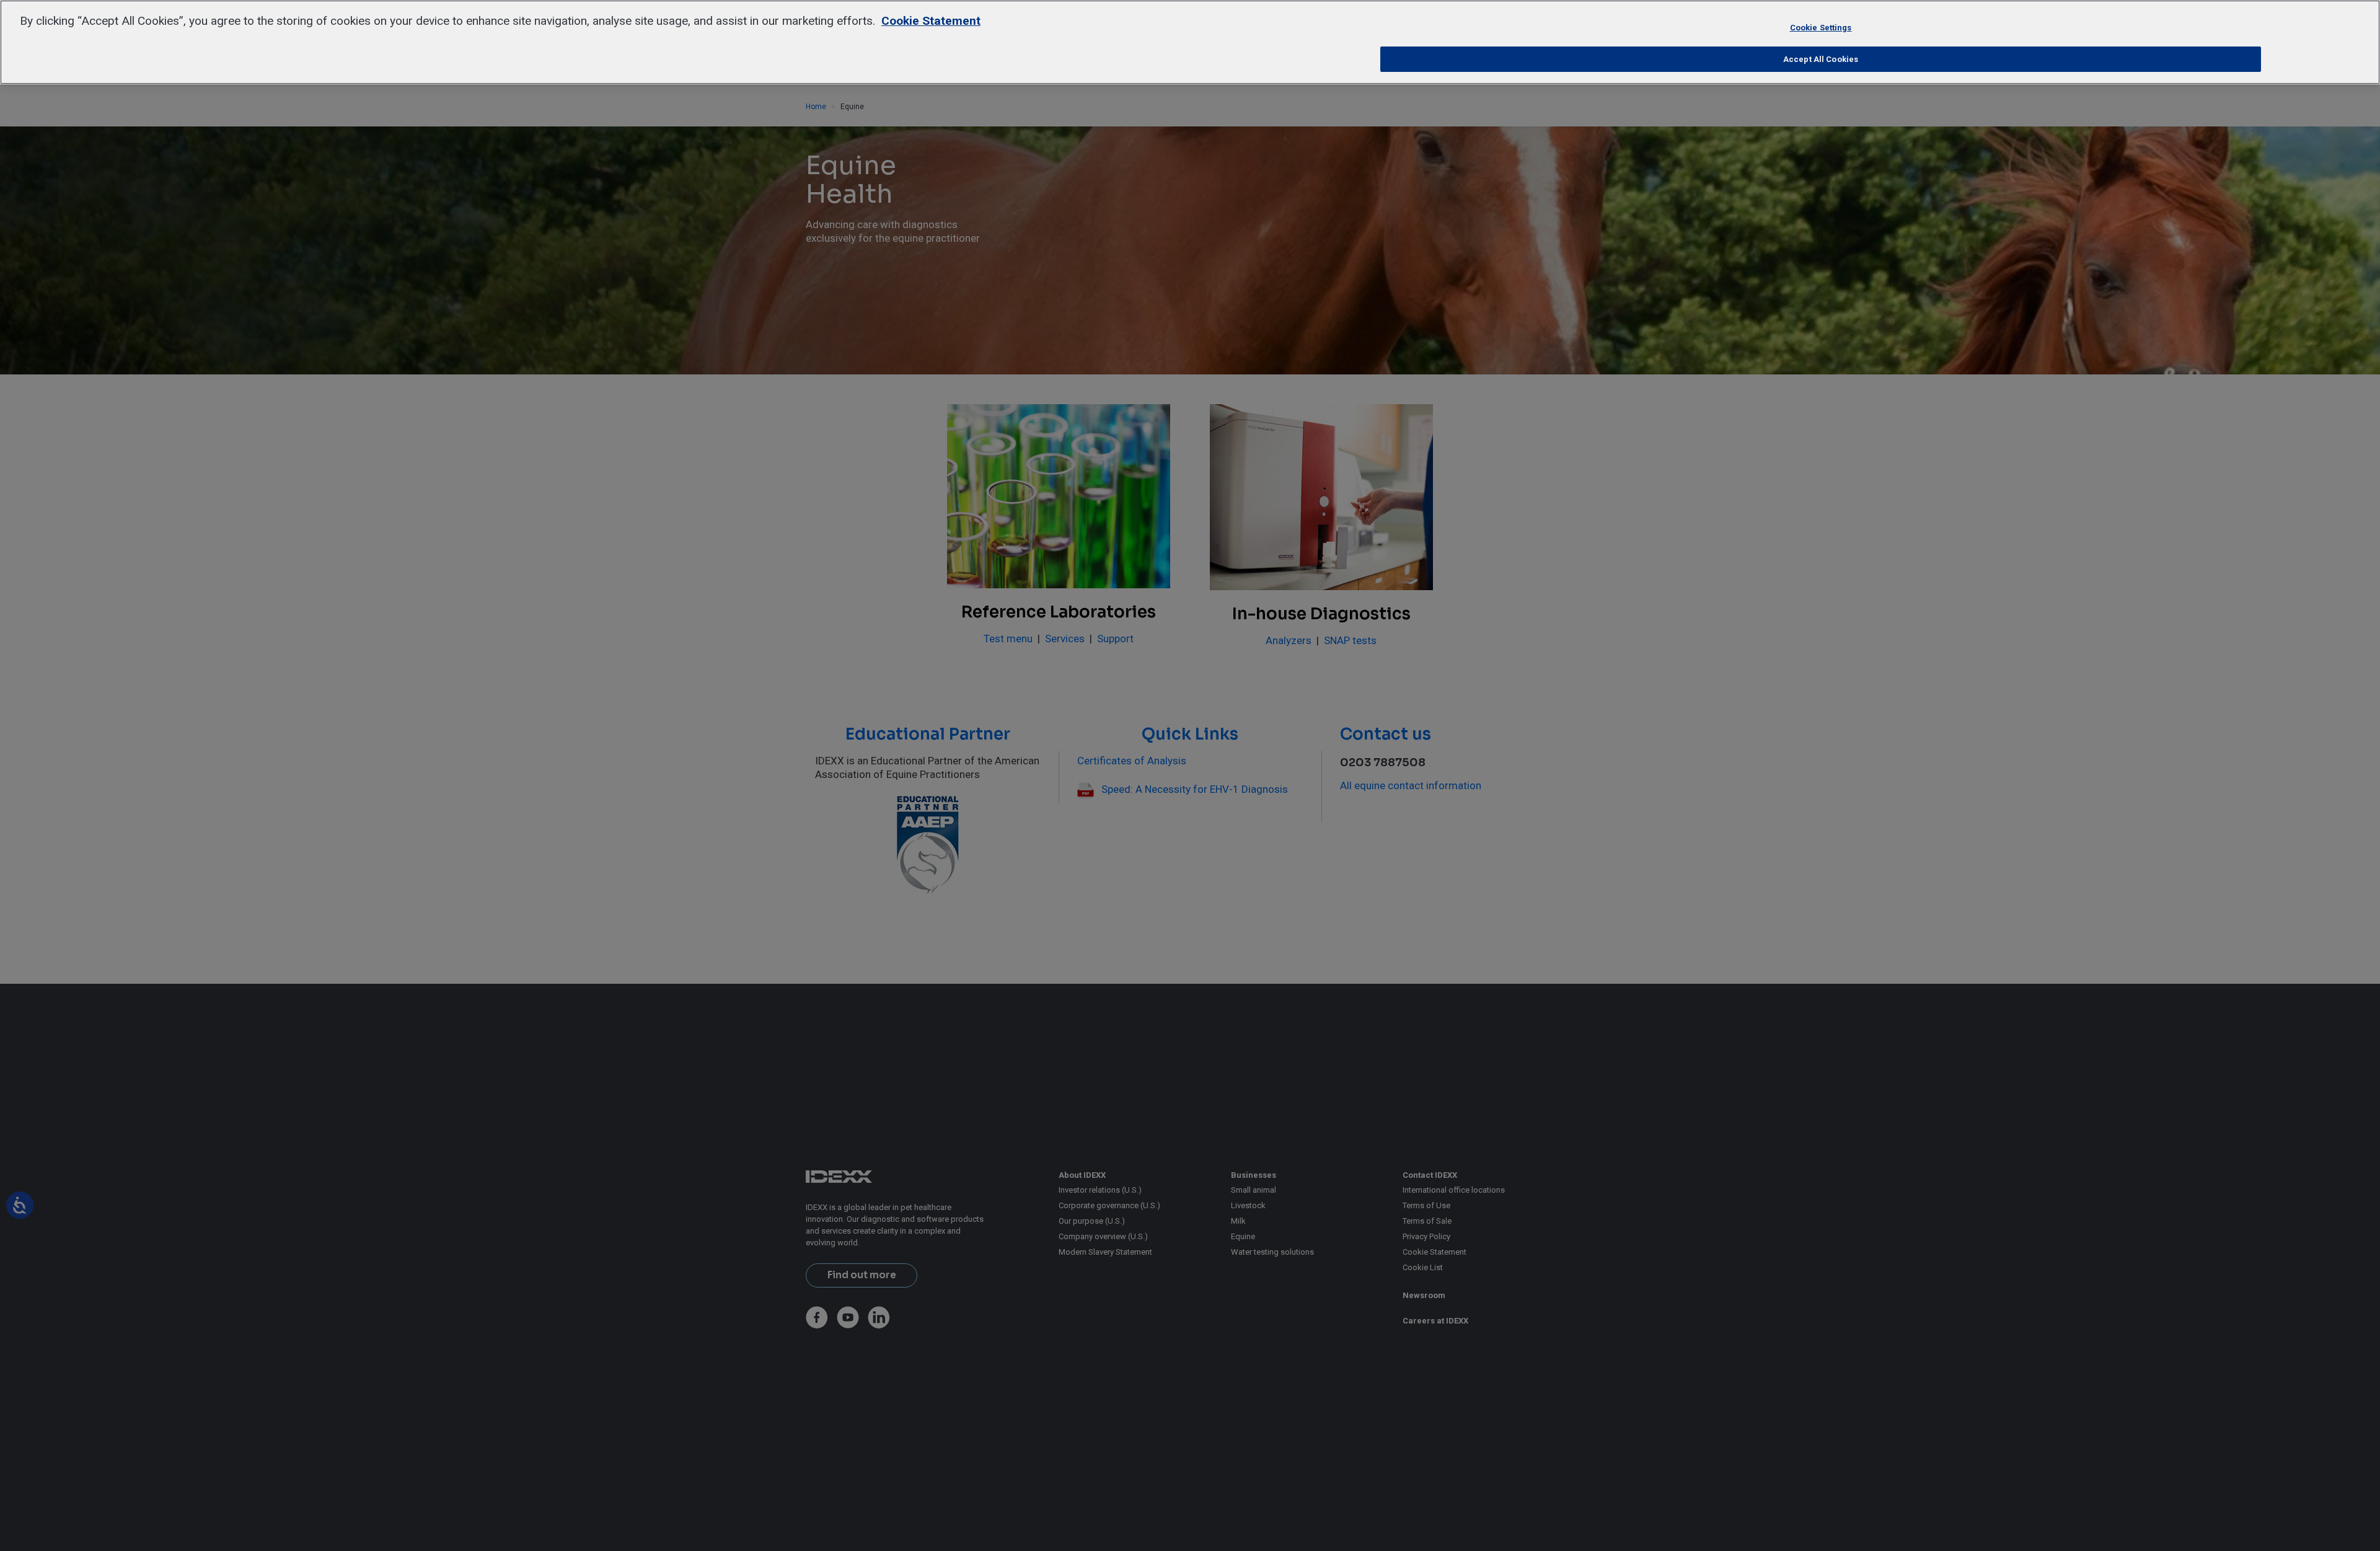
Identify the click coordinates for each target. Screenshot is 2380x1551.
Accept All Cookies (1821, 59)
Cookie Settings (1821, 28)
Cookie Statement (931, 21)
